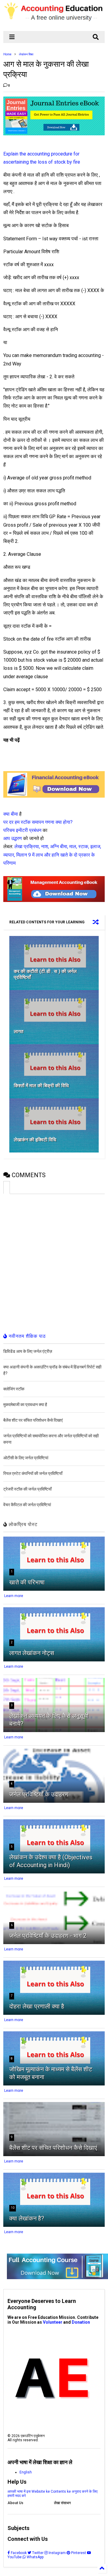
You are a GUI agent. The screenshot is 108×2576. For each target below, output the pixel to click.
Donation (81, 2322)
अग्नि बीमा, (59, 846)
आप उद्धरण (13, 838)
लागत (19, 1031)
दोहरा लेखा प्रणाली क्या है (37, 2006)
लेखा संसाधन (62, 2503)
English (26, 2472)
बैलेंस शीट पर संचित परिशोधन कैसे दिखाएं (53, 2148)
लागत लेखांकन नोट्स (32, 1653)
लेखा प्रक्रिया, (27, 846)
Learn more (14, 1596)
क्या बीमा (11, 814)
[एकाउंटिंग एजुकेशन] (54, 23)
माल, (73, 846)
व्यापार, (9, 855)
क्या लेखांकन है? (27, 2218)
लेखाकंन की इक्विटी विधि (35, 1140)
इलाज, (96, 846)
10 (13, 2208)
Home (7, 54)
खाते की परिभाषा (27, 1582)
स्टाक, (84, 846)
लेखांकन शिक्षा (26, 54)
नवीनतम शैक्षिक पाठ (27, 1336)
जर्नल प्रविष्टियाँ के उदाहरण (39, 1794)
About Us (15, 2503)
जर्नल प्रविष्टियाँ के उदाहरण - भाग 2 (48, 1936)
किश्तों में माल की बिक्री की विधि (41, 1086)
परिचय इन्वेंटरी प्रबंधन (22, 830)
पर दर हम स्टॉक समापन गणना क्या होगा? (38, 822)
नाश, (45, 846)
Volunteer (53, 2322)
